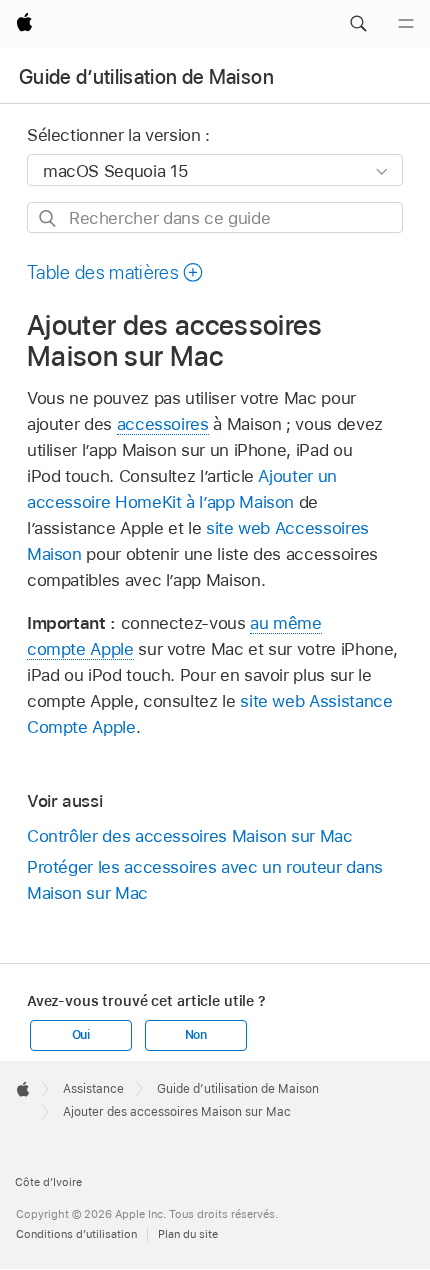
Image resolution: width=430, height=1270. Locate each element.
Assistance (93, 1089)
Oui (81, 1035)
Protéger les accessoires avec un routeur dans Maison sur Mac (205, 880)
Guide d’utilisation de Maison (146, 77)
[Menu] (406, 24)
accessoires (163, 424)
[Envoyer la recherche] (48, 218)
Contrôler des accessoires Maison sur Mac (190, 836)
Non (196, 1035)
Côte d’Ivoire (48, 1182)
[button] (358, 24)
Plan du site (188, 1234)
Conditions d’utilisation (76, 1234)
